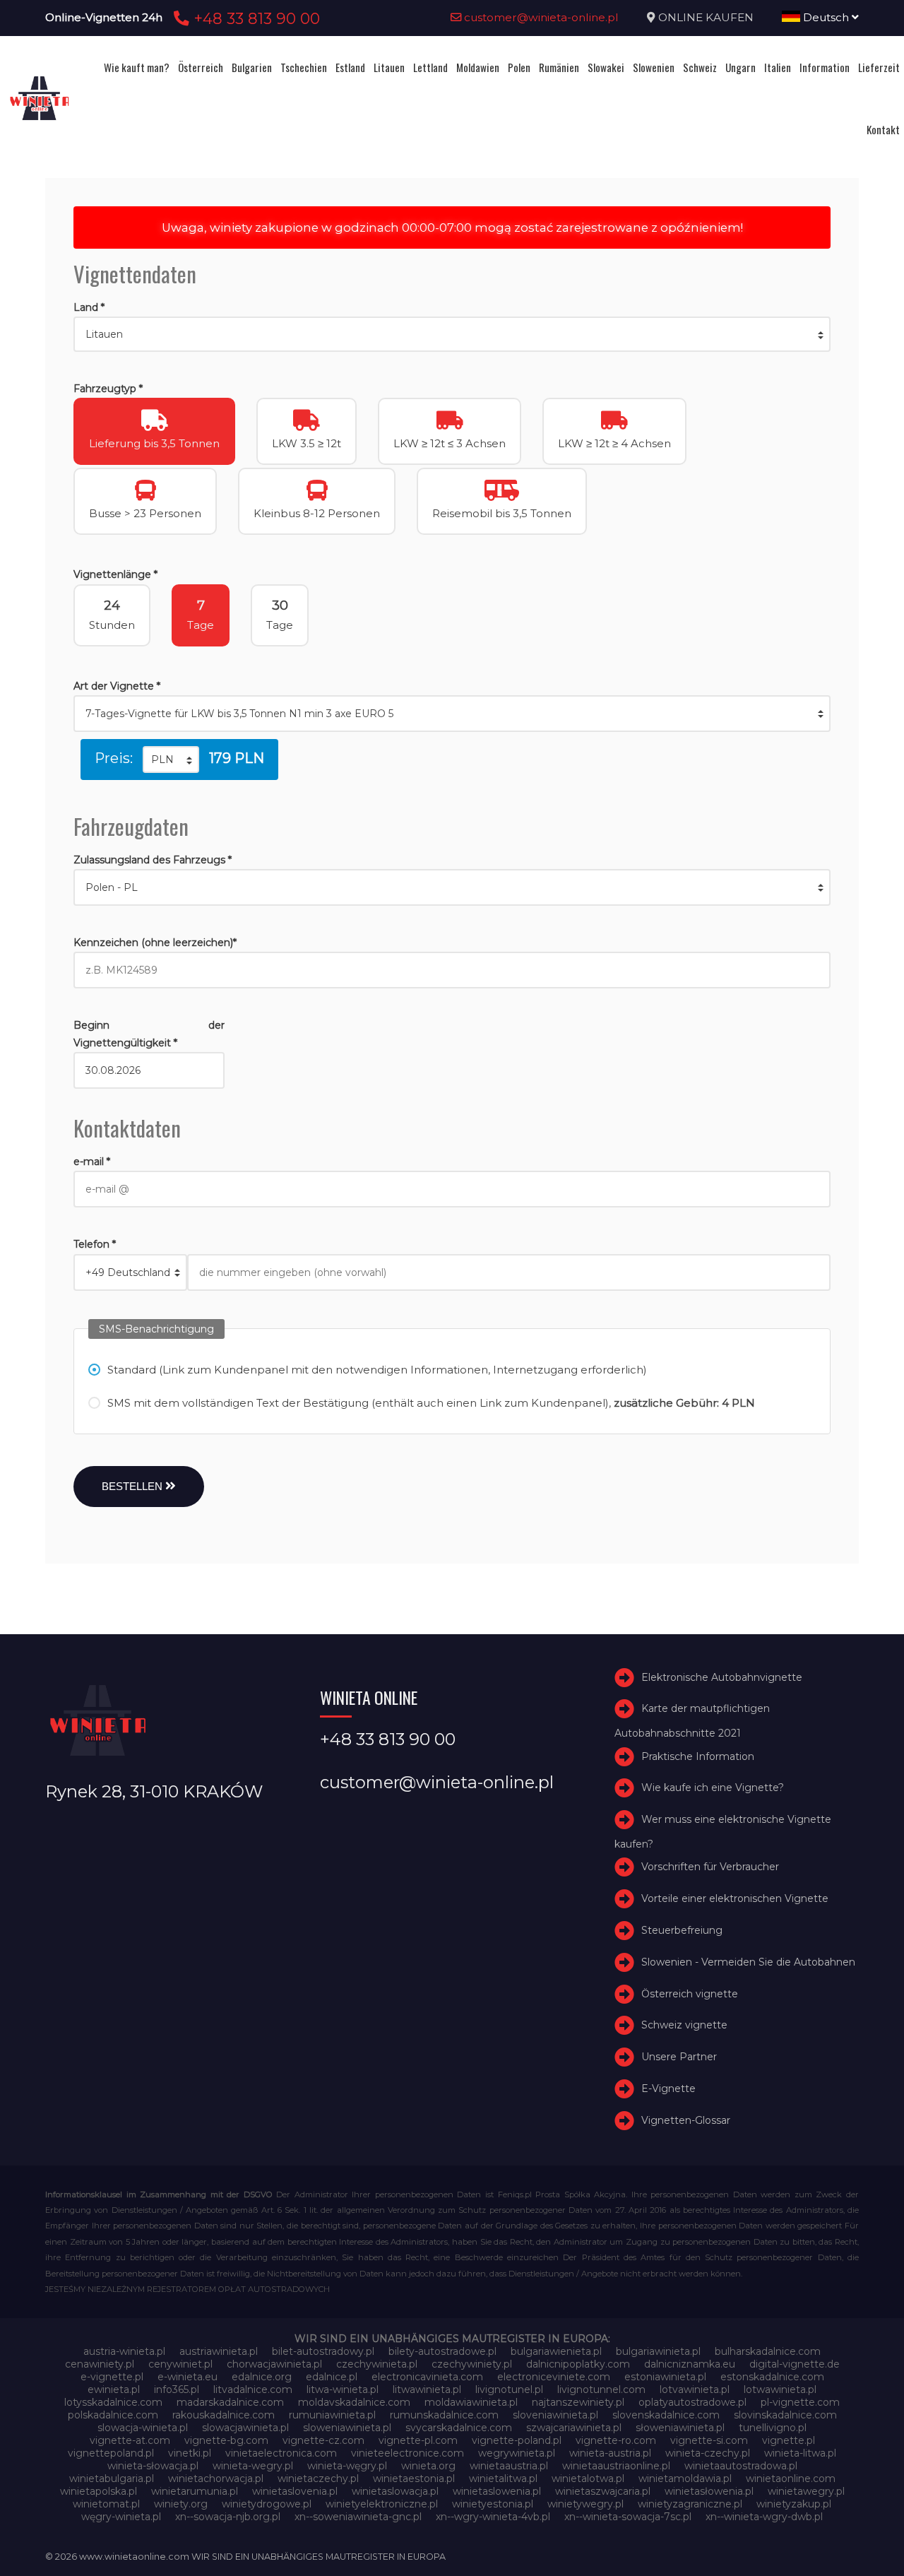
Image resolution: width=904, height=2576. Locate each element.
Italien (778, 67)
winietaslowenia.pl (497, 2491)
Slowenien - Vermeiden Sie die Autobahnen (748, 1962)
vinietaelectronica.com (281, 2453)
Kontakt (883, 129)
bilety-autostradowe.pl (442, 2351)
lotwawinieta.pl (780, 2389)
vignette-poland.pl (517, 2440)
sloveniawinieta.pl (555, 2415)
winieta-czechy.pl (708, 2453)
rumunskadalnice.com (444, 2415)
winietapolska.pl (99, 2491)
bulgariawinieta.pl (658, 2351)
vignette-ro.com (616, 2440)
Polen (519, 67)
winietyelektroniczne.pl (382, 2504)
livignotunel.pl (509, 2389)
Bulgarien (252, 67)
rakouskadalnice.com (224, 2415)
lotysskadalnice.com (113, 2402)
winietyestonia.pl (493, 2504)
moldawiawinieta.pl (471, 2402)
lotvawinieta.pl (695, 2389)
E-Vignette (668, 2088)
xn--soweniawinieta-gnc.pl (358, 2517)
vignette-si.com (709, 2440)
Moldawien (478, 67)
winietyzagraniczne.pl (690, 2504)
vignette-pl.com (418, 2440)
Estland (350, 67)
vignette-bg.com (226, 2440)
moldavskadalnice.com (354, 2402)
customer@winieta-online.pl (540, 17)
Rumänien (559, 67)
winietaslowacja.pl (395, 2491)
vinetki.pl (190, 2453)
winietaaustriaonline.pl (616, 2466)
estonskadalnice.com (772, 2377)
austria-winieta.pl (124, 2351)
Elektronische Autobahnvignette (722, 1677)
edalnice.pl (332, 2377)
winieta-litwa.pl (800, 2453)
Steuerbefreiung (682, 1930)
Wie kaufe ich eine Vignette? (713, 1788)
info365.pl (177, 2389)
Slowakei (606, 67)
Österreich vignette (690, 1994)
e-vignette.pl (112, 2377)
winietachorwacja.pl (216, 2478)
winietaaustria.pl (509, 2466)
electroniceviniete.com (554, 2377)
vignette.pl (789, 2440)
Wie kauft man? (137, 67)
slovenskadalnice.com (666, 2415)
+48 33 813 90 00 (255, 18)
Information (825, 67)
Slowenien (654, 67)
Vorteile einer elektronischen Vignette (735, 1898)
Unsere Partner (679, 2057)
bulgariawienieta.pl (556, 2351)
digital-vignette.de (795, 2364)
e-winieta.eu (188, 2377)
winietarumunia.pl (195, 2491)
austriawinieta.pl (219, 2351)
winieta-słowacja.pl (153, 2466)
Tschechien (304, 67)
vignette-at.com (130, 2440)
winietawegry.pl (806, 2491)
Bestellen (133, 1486)
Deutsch (826, 17)
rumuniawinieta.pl (332, 2415)
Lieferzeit (879, 67)
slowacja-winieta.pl (143, 2428)
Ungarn (741, 67)
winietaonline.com (791, 2478)
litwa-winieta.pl (343, 2389)
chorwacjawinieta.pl (274, 2364)
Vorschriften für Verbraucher (710, 1867)
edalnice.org (262, 2377)
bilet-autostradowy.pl (323, 2351)
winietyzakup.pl (794, 2504)
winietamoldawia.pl (685, 2478)
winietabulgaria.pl (112, 2478)
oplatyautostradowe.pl (692, 2402)
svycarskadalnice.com (459, 2428)
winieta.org (428, 2466)
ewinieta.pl (114, 2389)
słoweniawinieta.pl (680, 2428)
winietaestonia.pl (414, 2478)
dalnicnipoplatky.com (578, 2364)
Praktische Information (698, 1756)
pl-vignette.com (800, 2402)
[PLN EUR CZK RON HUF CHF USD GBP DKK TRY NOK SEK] (171, 760)
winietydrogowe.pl (267, 2504)
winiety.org (181, 2504)
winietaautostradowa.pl (741, 2466)
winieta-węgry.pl (347, 2466)
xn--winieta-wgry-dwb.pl (764, 2517)
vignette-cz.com (323, 2440)
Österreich (201, 67)
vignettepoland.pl (111, 2453)
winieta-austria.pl (610, 2453)
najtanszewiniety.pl (578, 2402)
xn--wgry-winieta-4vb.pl (493, 2517)
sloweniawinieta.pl (347, 2428)
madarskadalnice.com (230, 2402)
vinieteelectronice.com (408, 2453)
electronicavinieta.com (427, 2377)
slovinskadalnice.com (785, 2415)
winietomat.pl (106, 2504)
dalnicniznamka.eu (690, 2364)
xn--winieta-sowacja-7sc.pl (628, 2517)
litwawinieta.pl (427, 2389)
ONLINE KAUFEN (706, 17)
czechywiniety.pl (472, 2364)
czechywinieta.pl (377, 2364)
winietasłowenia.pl (709, 2491)
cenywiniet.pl (180, 2364)
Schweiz (700, 67)
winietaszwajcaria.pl (603, 2491)
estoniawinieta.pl (665, 2377)
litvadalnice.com (253, 2389)
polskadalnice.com (113, 2415)
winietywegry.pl (585, 2504)
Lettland (430, 67)
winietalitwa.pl (503, 2478)
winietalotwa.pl (588, 2478)
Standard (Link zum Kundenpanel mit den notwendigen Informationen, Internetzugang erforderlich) (377, 1370)
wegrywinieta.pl (517, 2453)
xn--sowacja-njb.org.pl (228, 2517)
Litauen (389, 67)
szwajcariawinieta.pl (574, 2428)
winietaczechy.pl (318, 2478)
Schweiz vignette (684, 2026)
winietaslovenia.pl (295, 2491)
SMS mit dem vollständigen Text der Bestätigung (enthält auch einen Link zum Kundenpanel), (431, 1403)
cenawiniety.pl (100, 2364)
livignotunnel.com (601, 2389)
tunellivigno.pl (773, 2428)
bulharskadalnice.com (768, 2351)
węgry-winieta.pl (121, 2517)
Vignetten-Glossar (686, 2120)
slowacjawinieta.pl (245, 2428)
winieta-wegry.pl (253, 2466)
